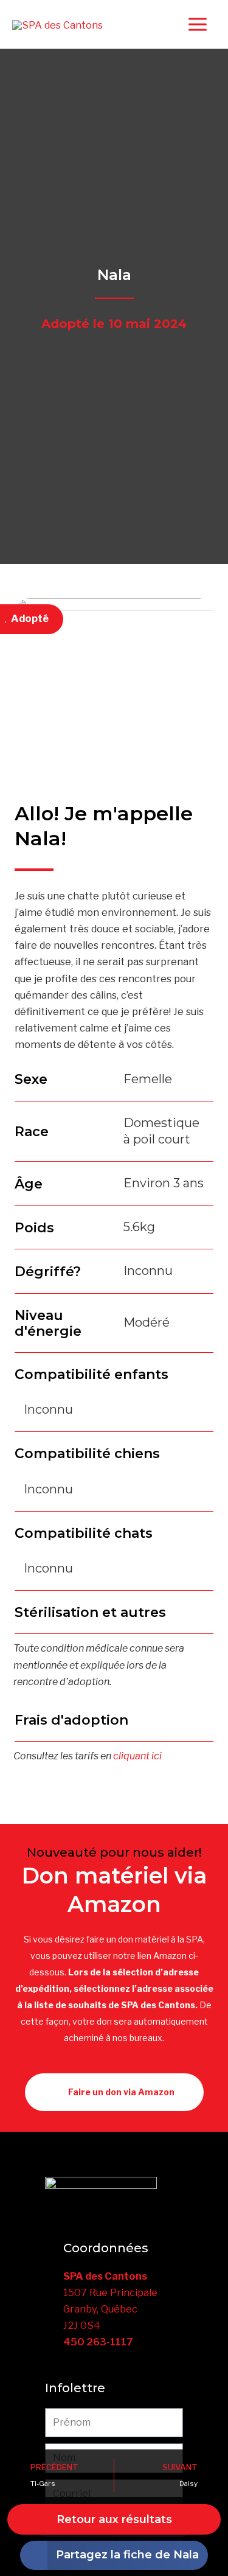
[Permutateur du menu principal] (197, 25)
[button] (114, 2555)
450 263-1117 (98, 2342)
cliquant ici (137, 1756)
